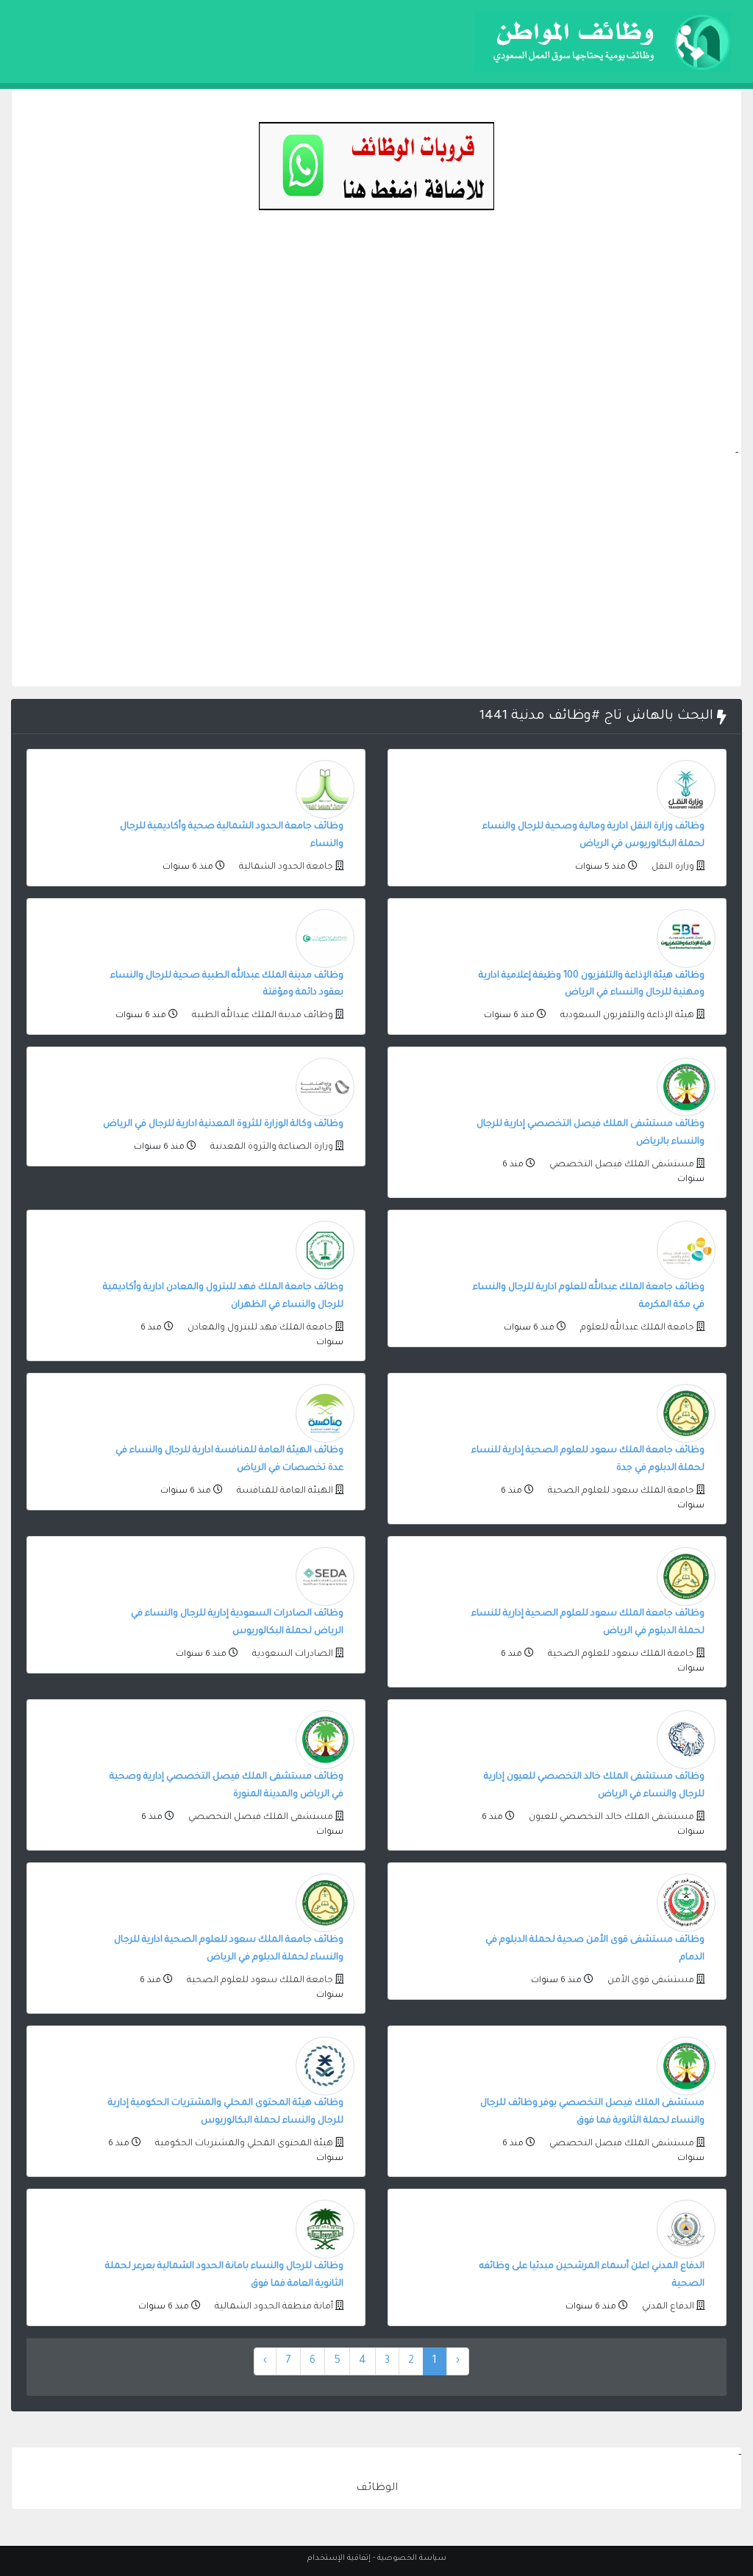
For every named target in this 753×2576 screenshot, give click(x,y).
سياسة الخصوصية (412, 2558)
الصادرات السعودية (292, 1654)
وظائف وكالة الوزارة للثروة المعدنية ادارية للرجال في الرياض (223, 1124)
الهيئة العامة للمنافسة (284, 1491)
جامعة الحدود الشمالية (285, 867)
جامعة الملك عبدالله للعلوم (636, 1328)
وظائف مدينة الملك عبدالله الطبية (261, 1016)
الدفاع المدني (667, 2307)
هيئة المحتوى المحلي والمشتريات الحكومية (243, 2144)
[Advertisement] (376, 342)
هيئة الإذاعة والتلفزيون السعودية (626, 1016)
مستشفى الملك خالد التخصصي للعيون (610, 1818)
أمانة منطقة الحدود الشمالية (273, 2307)
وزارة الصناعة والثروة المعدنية (271, 1147)
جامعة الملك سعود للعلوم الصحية (620, 1491)
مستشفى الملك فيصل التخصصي (621, 1165)
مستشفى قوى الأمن (650, 1981)
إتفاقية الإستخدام (339, 2558)
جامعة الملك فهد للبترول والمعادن (259, 1328)
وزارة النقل (672, 867)
